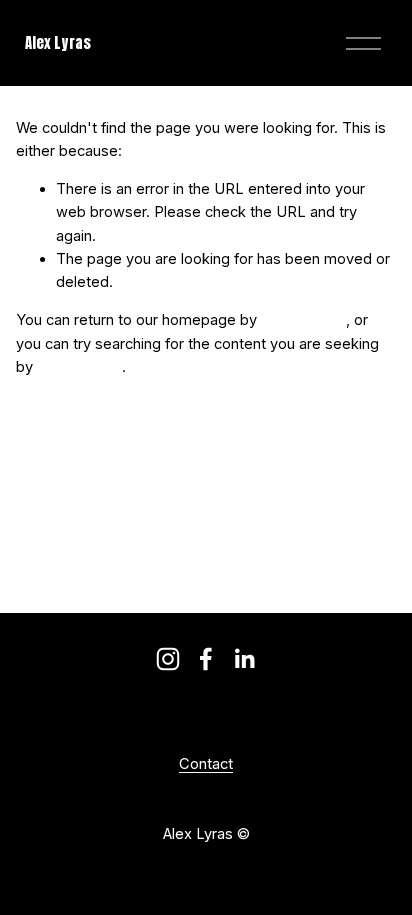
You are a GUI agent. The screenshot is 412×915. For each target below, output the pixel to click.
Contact (206, 765)
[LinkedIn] (244, 659)
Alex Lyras (58, 43)
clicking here (303, 320)
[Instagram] (168, 659)
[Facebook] (206, 659)
